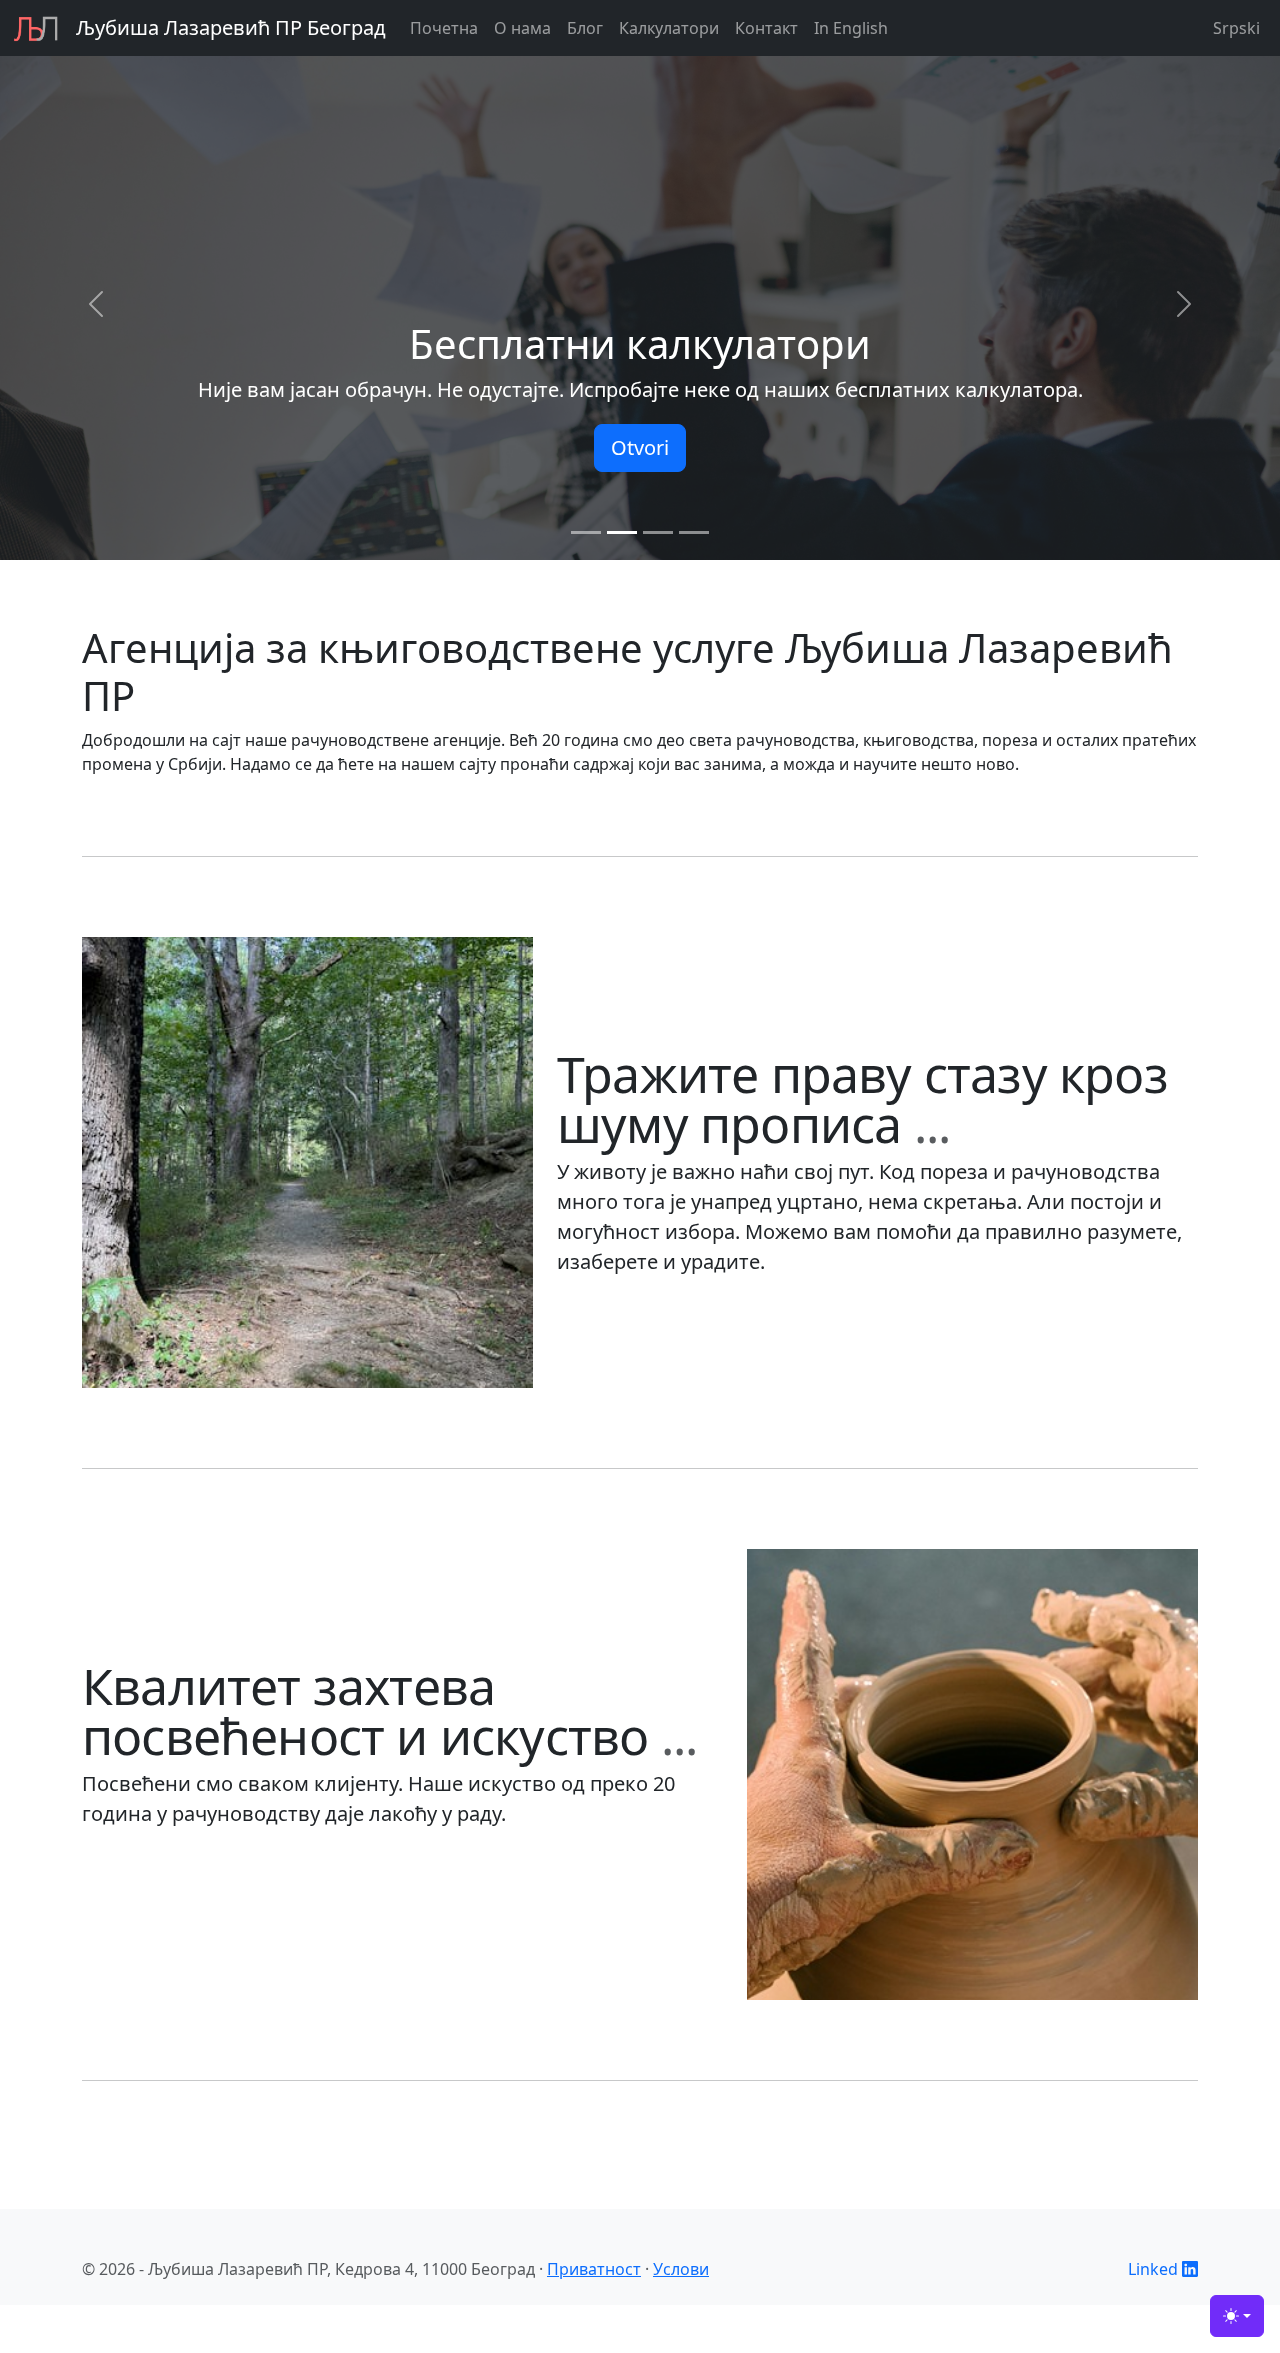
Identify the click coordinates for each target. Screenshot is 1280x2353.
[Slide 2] (658, 532)
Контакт (766, 28)
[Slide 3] (694, 532)
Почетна (444, 28)
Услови (681, 2269)
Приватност (594, 2269)
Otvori (640, 447)
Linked (1155, 2269)
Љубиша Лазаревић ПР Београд (231, 27)
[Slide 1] (622, 532)
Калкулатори (669, 28)
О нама (522, 28)
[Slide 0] (586, 532)
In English (851, 28)
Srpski (1236, 28)
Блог (585, 28)
